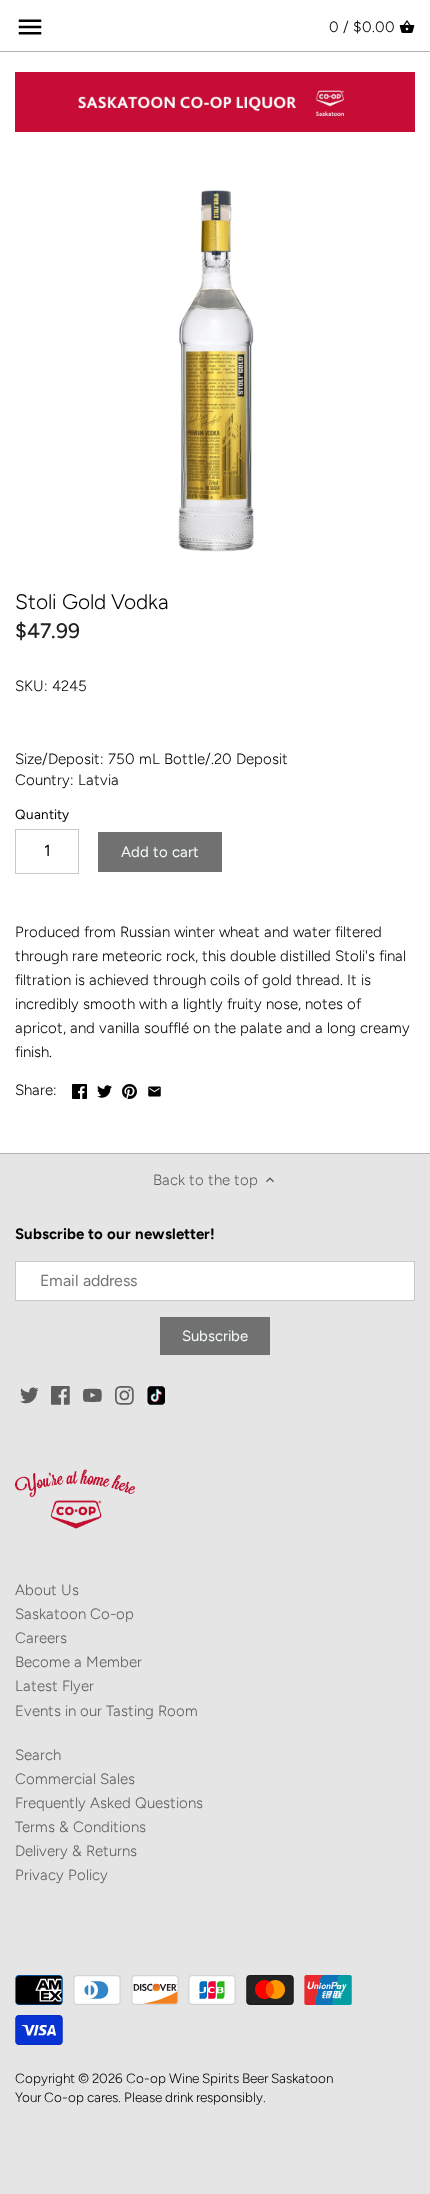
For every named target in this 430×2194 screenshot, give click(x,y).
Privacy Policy (61, 1875)
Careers (41, 1638)
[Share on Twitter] (104, 1088)
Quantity (42, 814)
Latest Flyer (54, 1686)
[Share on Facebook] (79, 1088)
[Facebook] (60, 1394)
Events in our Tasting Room (106, 1711)
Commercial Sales (75, 1779)
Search (38, 1755)
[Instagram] (124, 1394)
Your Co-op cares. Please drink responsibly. (140, 2097)
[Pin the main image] (129, 1088)
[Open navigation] (30, 27)
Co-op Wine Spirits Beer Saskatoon (229, 2078)
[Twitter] (29, 1394)
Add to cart (160, 852)
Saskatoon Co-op (74, 1614)
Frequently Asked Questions (109, 1803)
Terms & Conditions (80, 1827)
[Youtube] (92, 1394)
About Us (47, 1590)
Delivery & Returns (76, 1851)
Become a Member (78, 1662)
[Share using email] (154, 1088)
